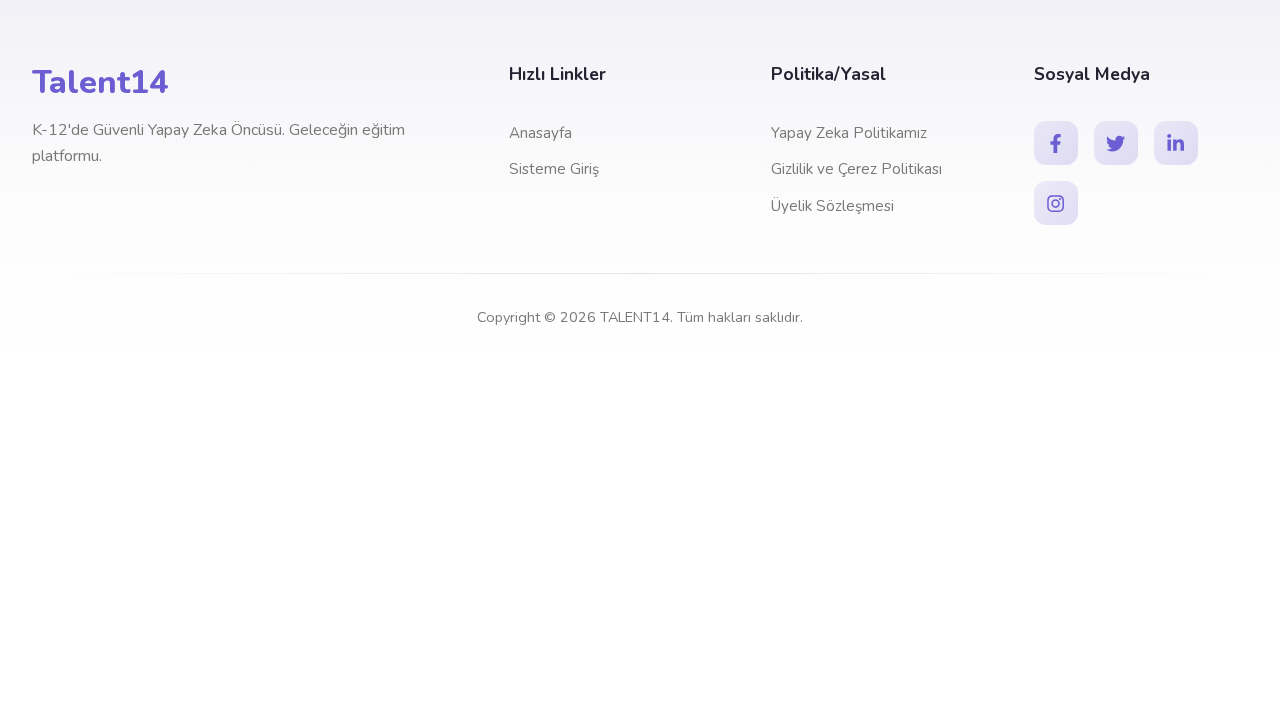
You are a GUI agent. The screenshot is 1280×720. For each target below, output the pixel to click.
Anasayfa (540, 133)
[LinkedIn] (1176, 143)
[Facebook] (1056, 143)
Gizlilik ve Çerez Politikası (856, 169)
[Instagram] (1056, 203)
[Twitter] (1116, 143)
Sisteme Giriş (554, 169)
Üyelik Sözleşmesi (832, 206)
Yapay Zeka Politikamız (849, 133)
